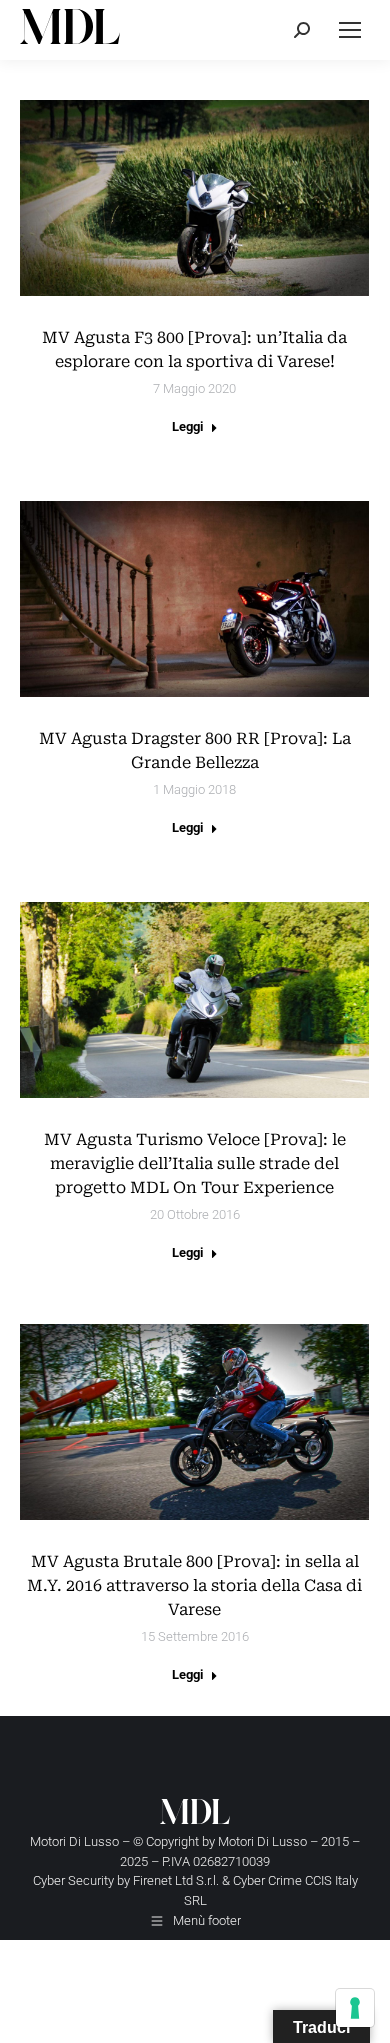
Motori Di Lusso (262, 1841)
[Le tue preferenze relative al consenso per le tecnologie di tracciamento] (355, 2008)
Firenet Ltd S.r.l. (176, 1880)
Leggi (187, 426)
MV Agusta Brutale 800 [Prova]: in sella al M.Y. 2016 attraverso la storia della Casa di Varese (194, 1585)
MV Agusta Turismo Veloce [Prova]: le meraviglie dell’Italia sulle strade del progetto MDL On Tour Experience (195, 1163)
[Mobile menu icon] (350, 30)
